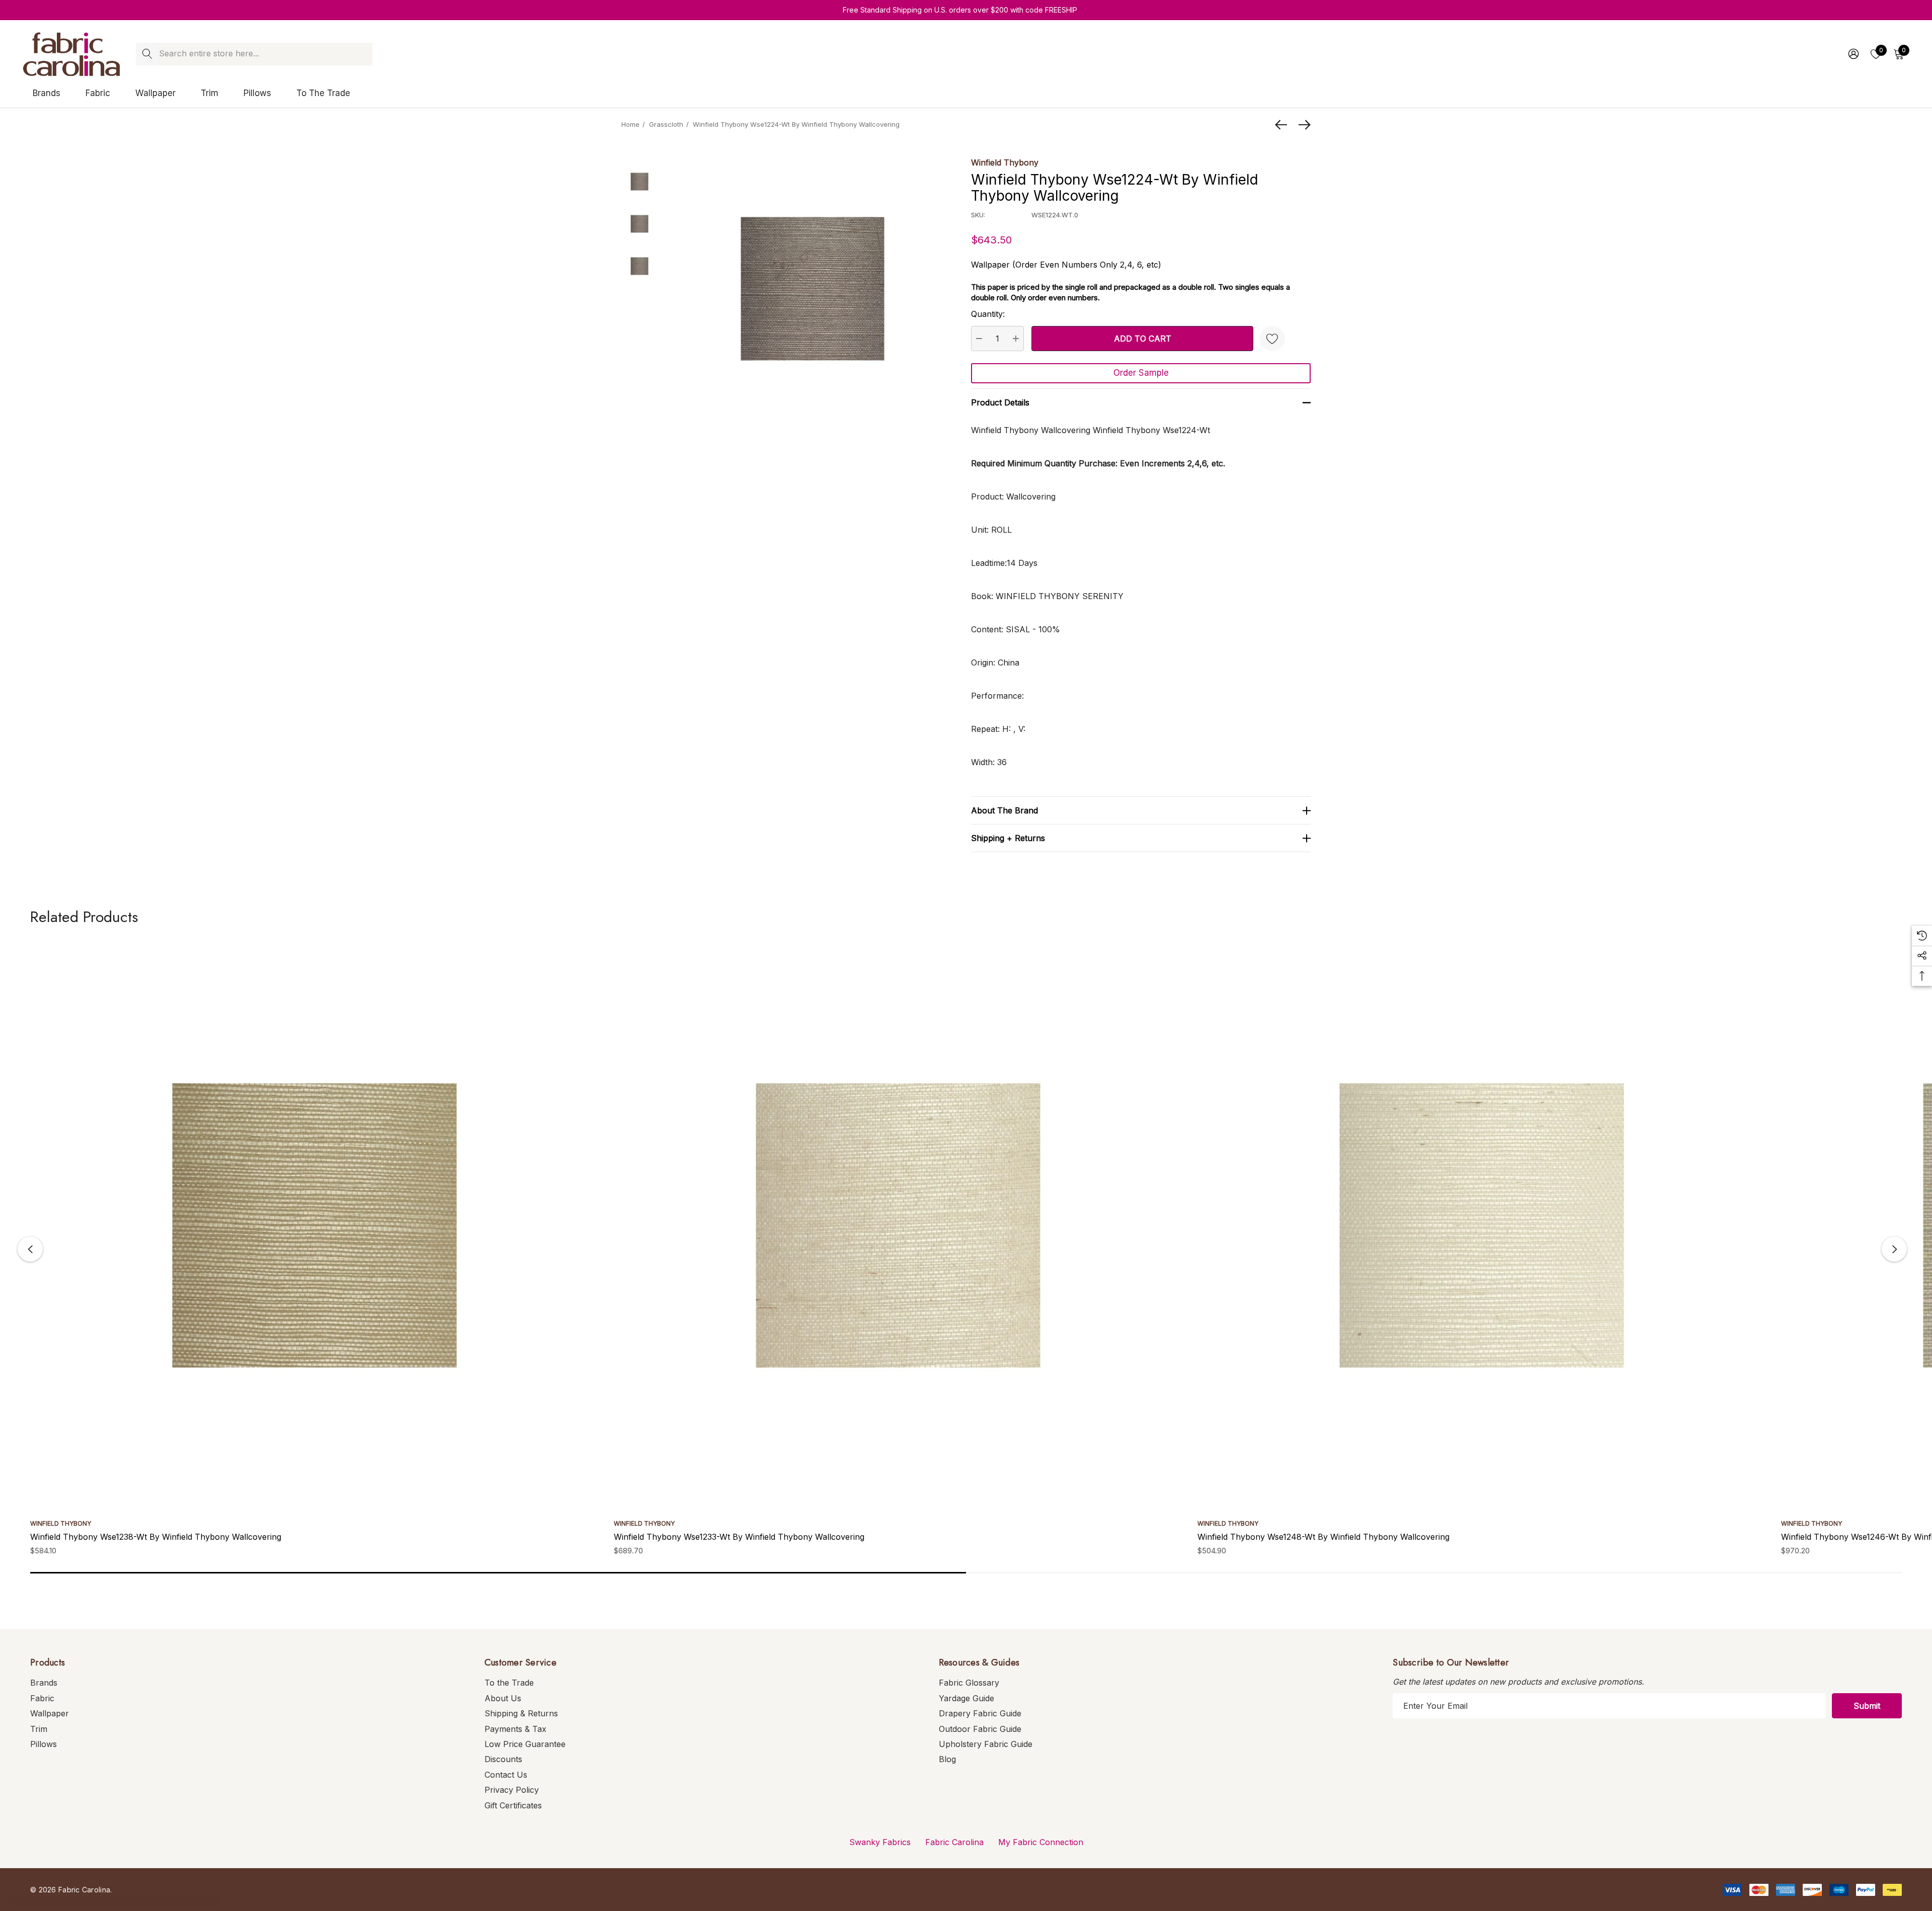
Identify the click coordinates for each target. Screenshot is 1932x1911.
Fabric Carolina (954, 1842)
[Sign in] (1853, 54)
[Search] (147, 54)
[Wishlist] (1272, 339)
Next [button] (1894, 1249)
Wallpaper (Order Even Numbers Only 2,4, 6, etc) (1066, 265)
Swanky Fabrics (880, 1842)
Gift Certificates (513, 1805)
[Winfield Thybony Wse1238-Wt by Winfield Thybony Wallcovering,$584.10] (314, 1225)
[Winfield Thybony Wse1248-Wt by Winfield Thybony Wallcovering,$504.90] (1482, 1225)
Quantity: (988, 314)
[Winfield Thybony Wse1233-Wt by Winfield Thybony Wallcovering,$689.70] (898, 1225)
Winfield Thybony (1005, 162)
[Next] (1302, 125)
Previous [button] (30, 1249)
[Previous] (1283, 125)
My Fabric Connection (1041, 1842)
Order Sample (1141, 373)
